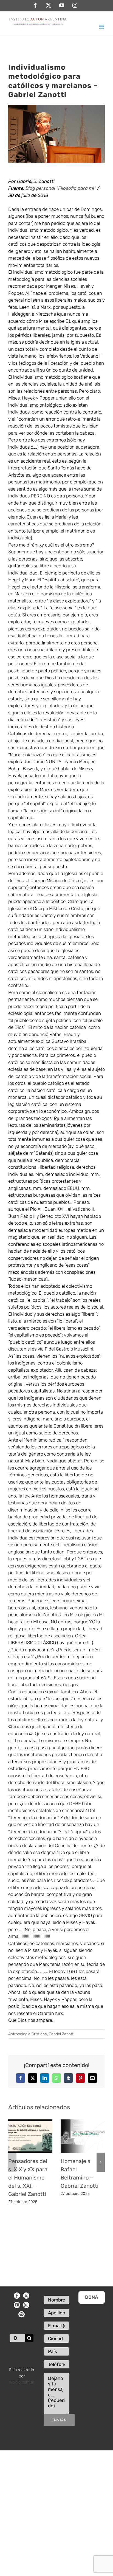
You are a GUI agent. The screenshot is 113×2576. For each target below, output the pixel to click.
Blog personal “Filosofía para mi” (61, 188)
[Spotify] (22, 2314)
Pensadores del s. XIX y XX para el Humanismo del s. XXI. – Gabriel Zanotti (28, 2178)
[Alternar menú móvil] (102, 27)
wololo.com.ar (22, 2382)
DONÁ (92, 2297)
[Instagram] (26, 2305)
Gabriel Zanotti (62, 2034)
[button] (12, 2162)
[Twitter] (26, 2296)
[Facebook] (17, 2296)
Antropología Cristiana (28, 2034)
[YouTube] (17, 2305)
